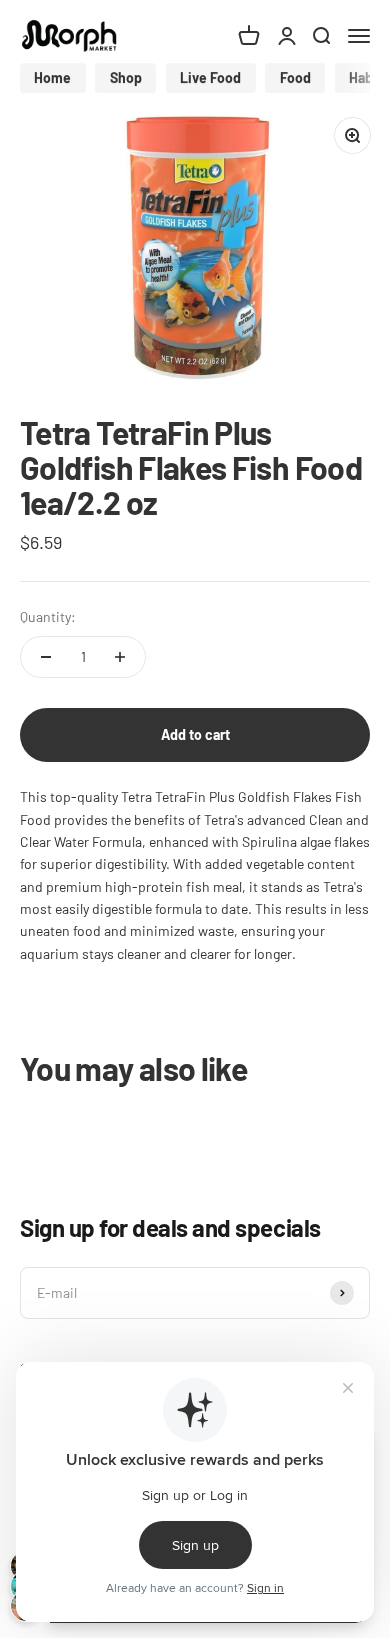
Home (52, 77)
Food (295, 77)
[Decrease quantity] (46, 657)
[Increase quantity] (120, 657)
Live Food (210, 77)
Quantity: (48, 616)
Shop (126, 77)
